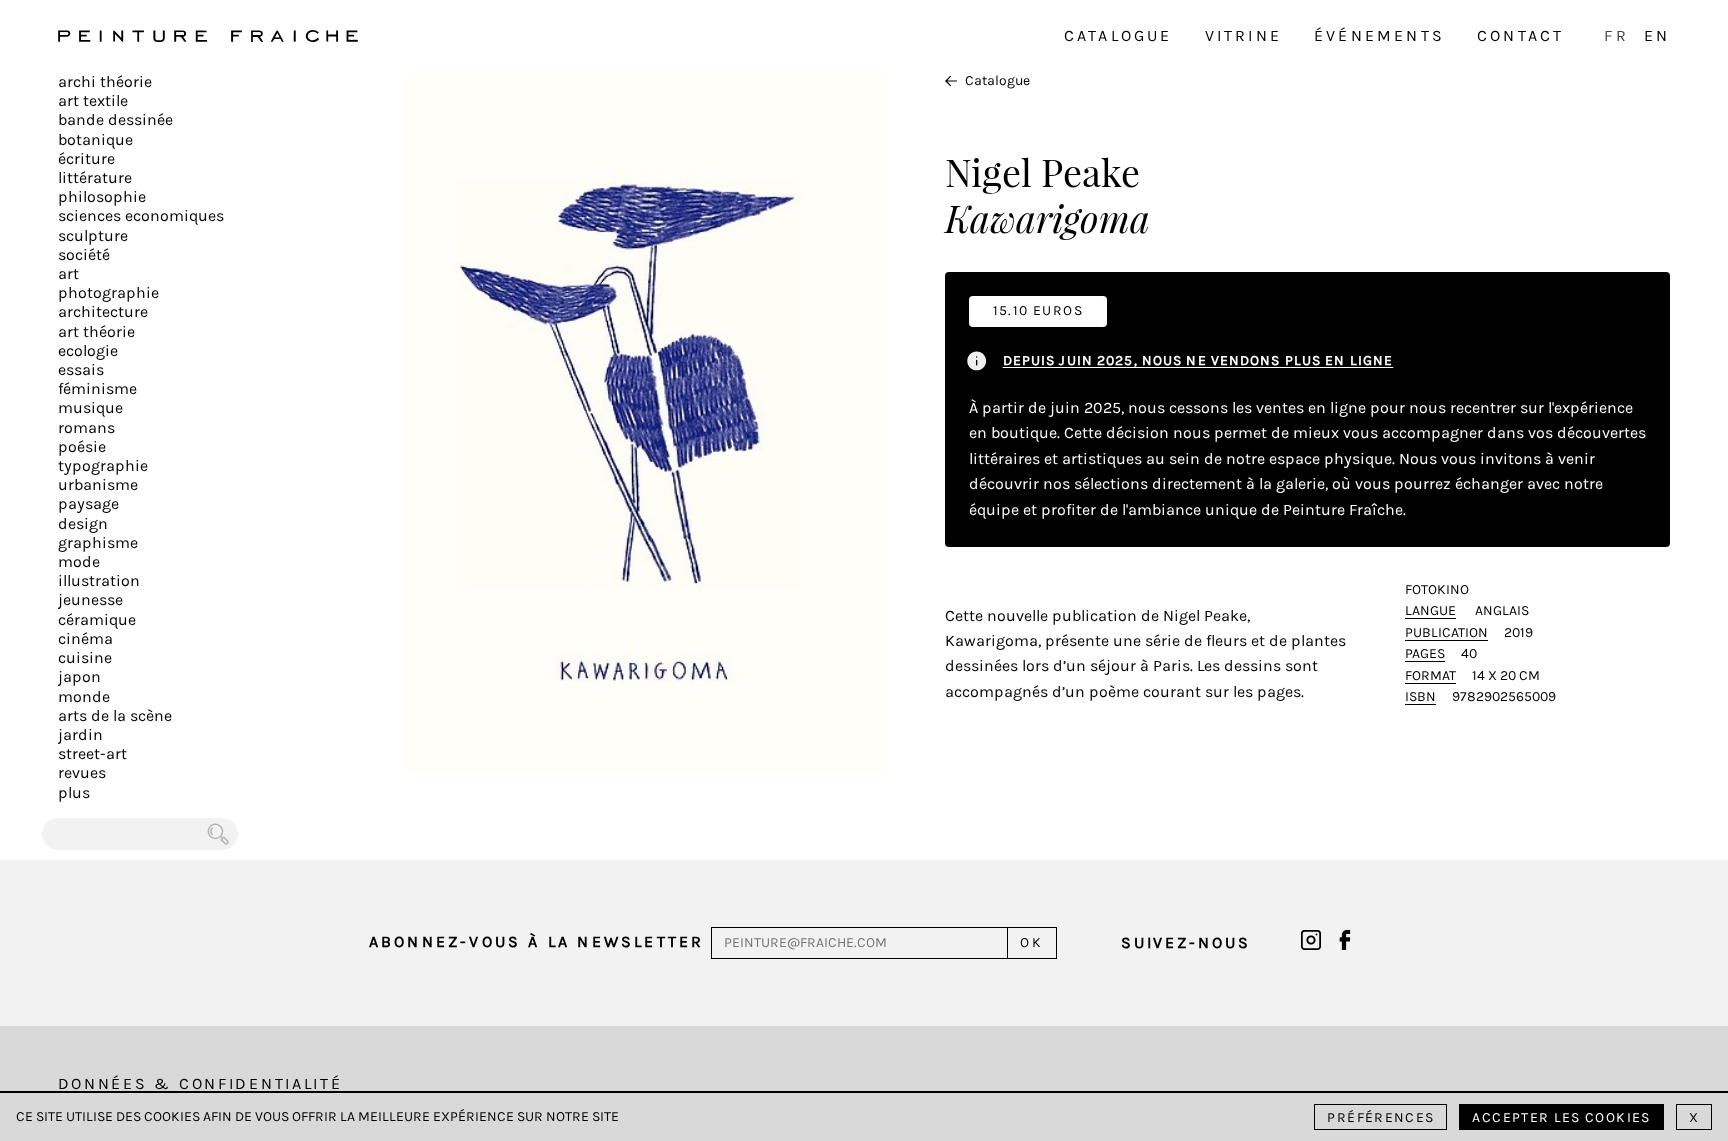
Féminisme (97, 388)
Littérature (95, 177)
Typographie (103, 465)
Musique (90, 407)
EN (1657, 35)
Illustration (99, 580)
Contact (1520, 35)
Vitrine (1243, 35)
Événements (1379, 35)
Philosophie (102, 196)
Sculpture (93, 235)
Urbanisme (98, 484)
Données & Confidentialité (200, 1083)
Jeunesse (90, 599)
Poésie (82, 446)
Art (68, 273)
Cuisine (85, 657)
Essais (81, 369)
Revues (82, 772)
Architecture (103, 311)
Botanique (95, 139)
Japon (79, 676)
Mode (79, 561)
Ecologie (88, 350)
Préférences (1380, 1117)
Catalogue (1118, 35)
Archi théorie (105, 81)
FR (1616, 35)
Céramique (97, 619)
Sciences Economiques (141, 215)
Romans (86, 427)
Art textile (93, 100)
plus (74, 792)
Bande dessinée (115, 119)
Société (84, 254)
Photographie (108, 292)
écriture (86, 158)
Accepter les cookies (1561, 1117)
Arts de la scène (115, 715)
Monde (84, 696)
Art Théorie (96, 331)
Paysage (88, 503)
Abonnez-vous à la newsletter (537, 941)
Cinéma (85, 638)
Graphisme (98, 542)
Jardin (80, 734)
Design (83, 523)
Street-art (92, 753)
